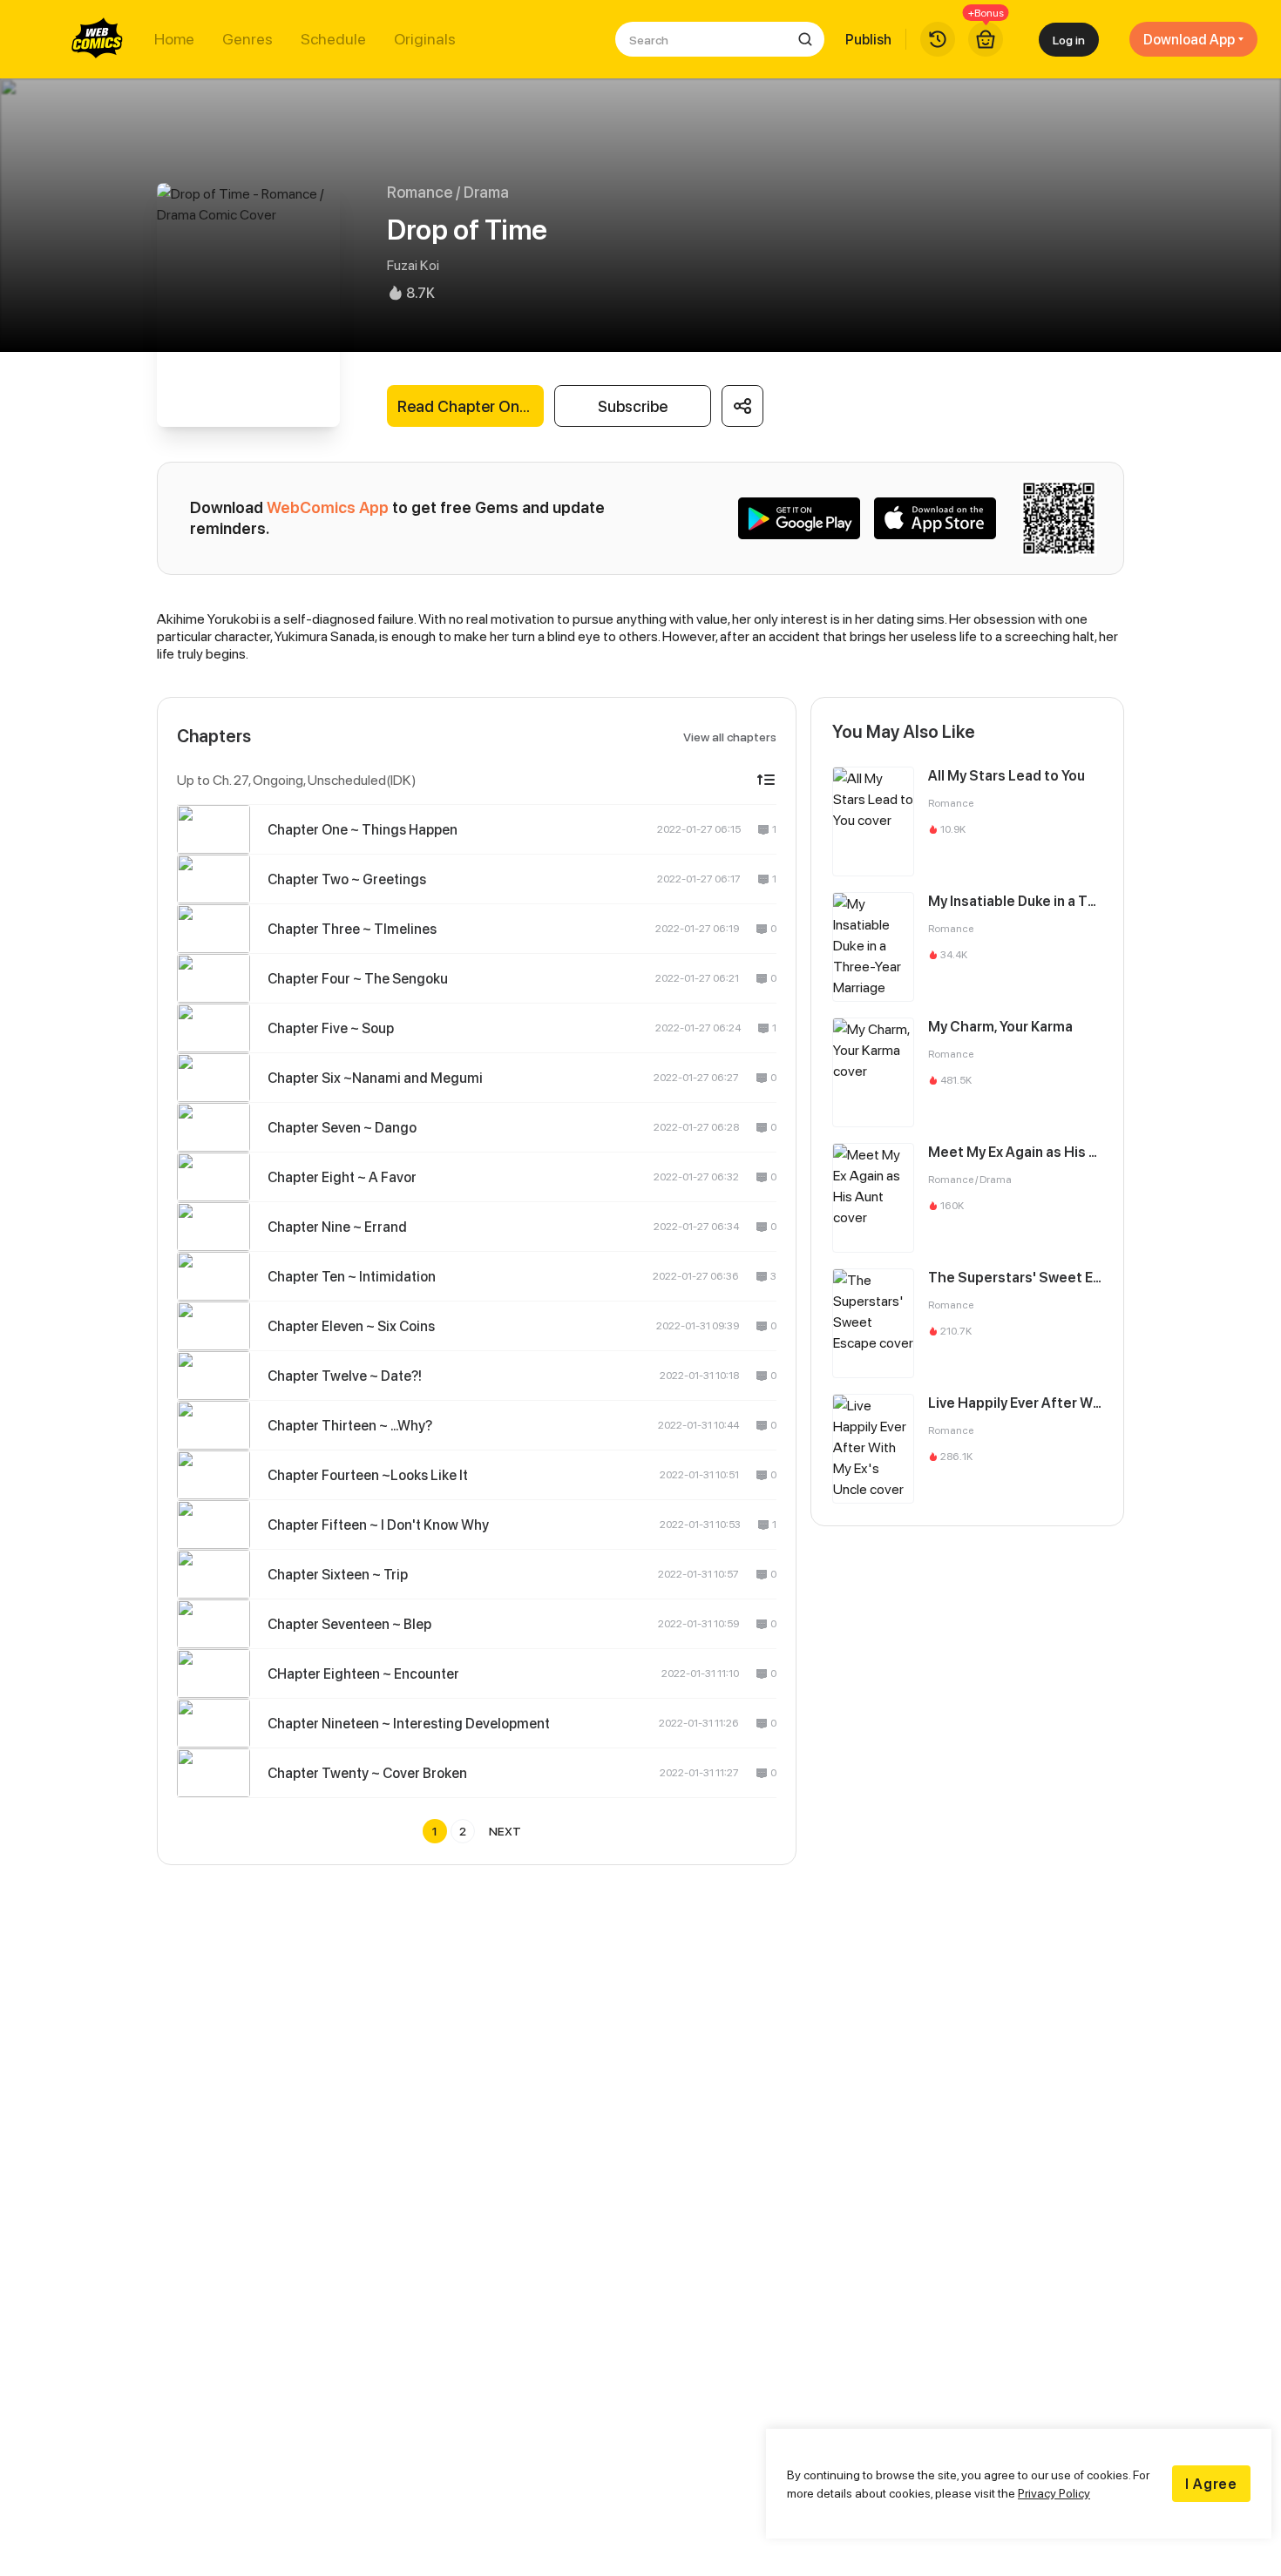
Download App (1189, 39)
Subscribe (633, 406)
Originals (425, 39)
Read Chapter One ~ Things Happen (471, 406)
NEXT (505, 1831)
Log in (1069, 40)
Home (174, 39)
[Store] (986, 39)
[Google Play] (799, 518)
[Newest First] (766, 780)
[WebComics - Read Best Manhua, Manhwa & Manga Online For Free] (98, 39)
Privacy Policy (1054, 2493)
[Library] (938, 39)
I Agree (1211, 2484)
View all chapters (730, 737)
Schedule (333, 39)
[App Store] (935, 518)
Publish (868, 39)
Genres (247, 39)
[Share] (742, 406)
